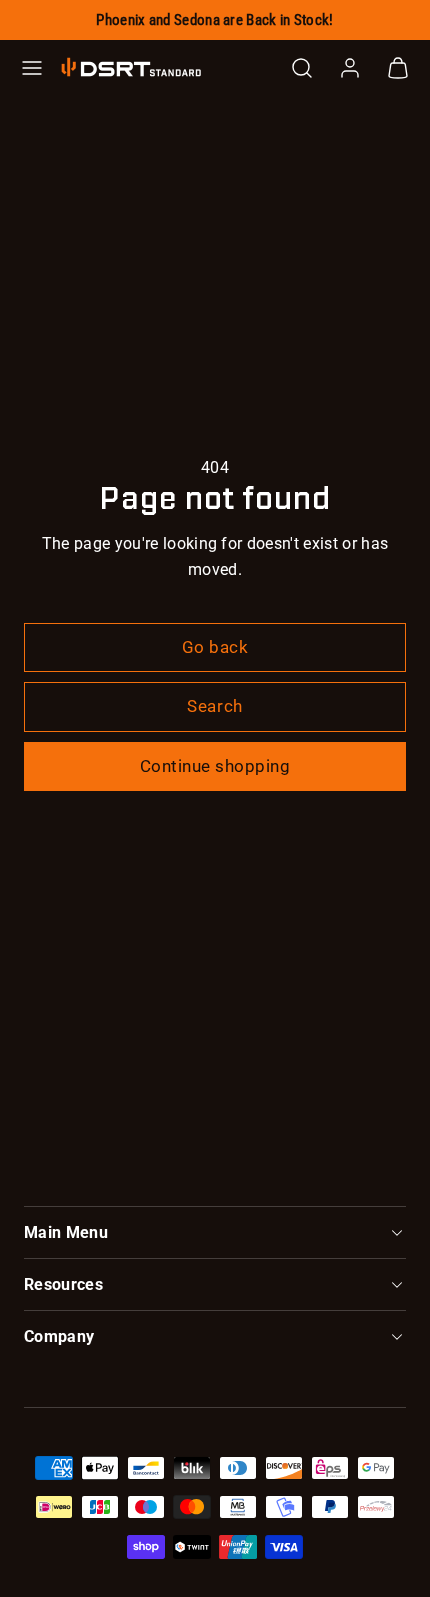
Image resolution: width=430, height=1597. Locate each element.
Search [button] (214, 706)
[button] (32, 68)
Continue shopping (215, 766)
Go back (215, 647)
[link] (350, 68)
